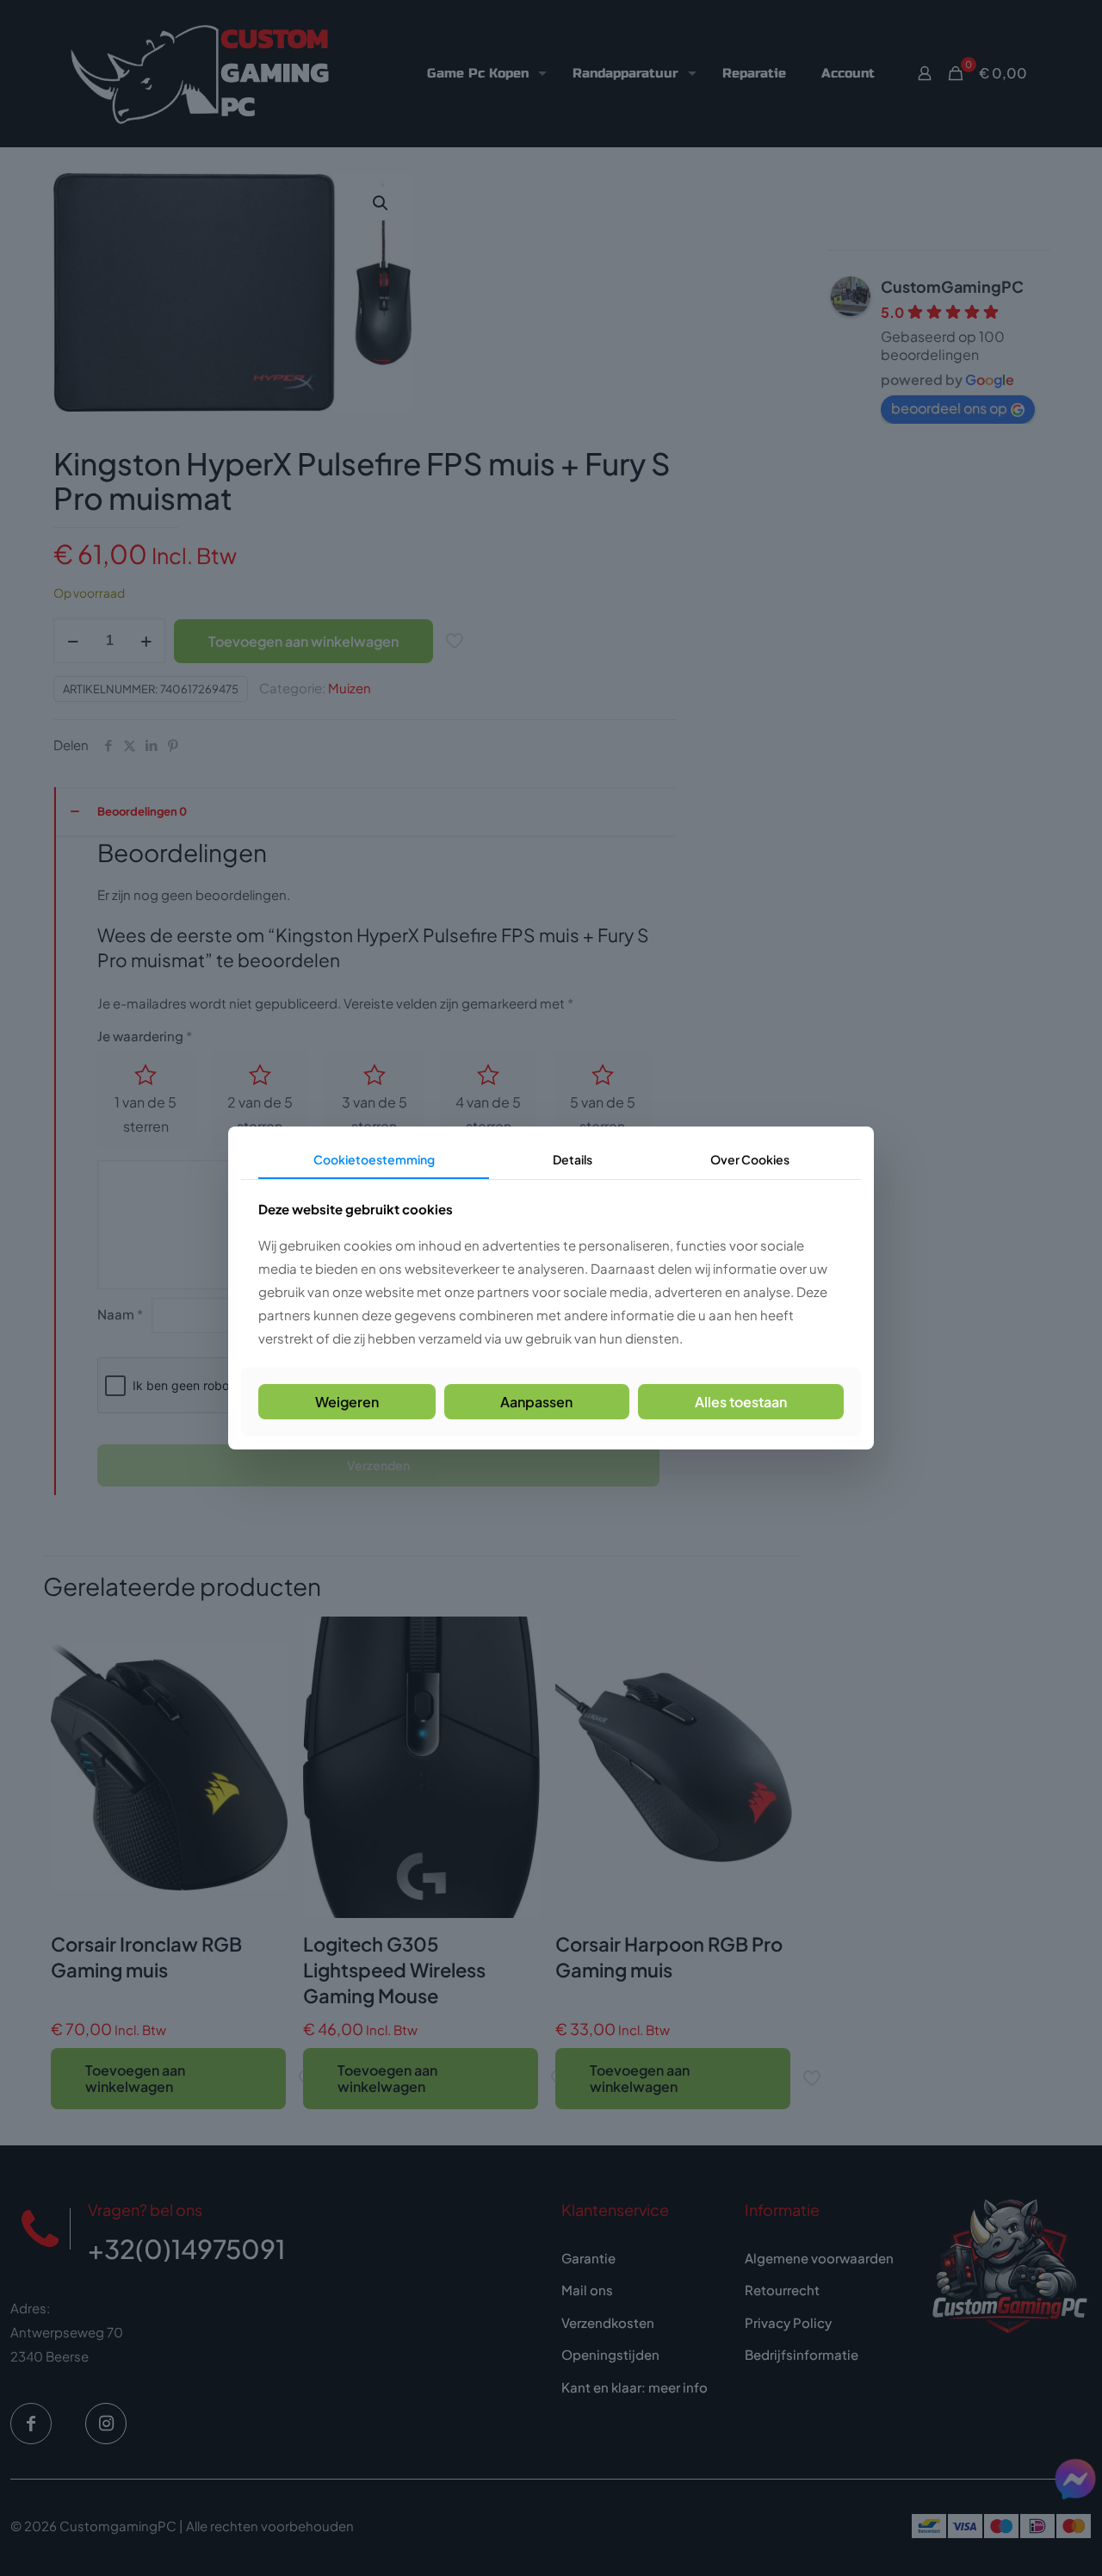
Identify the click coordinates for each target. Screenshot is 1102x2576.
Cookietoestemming (374, 1159)
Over (750, 1159)
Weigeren (347, 1402)
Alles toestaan (741, 1402)
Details (573, 1159)
